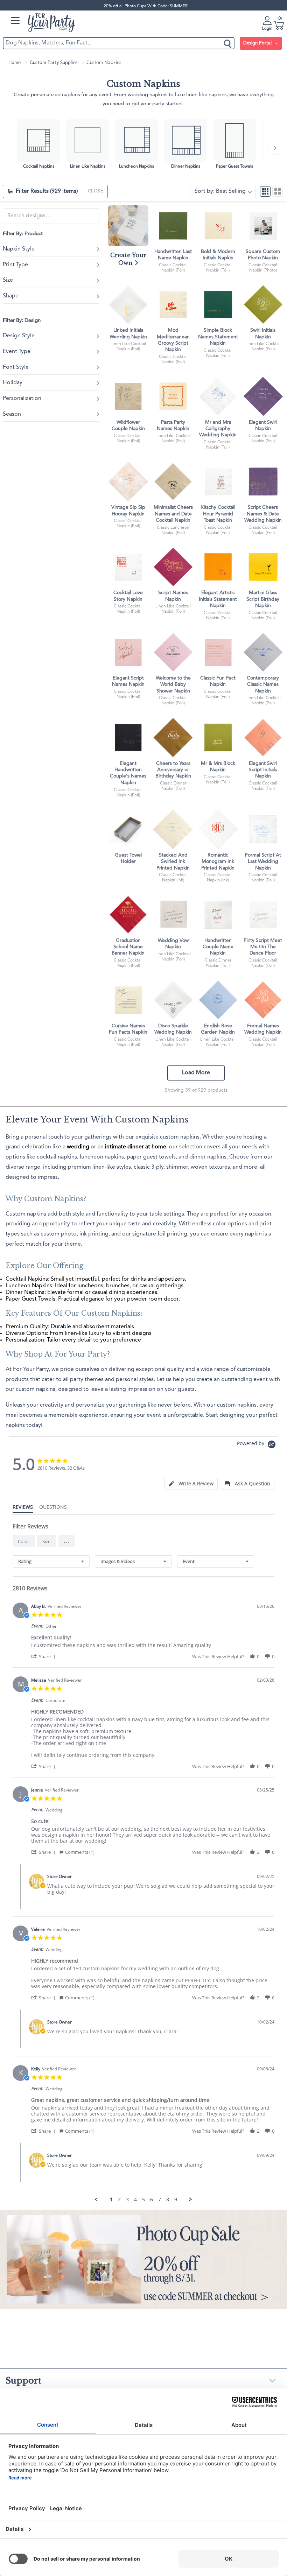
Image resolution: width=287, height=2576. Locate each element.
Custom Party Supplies (54, 63)
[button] (66, 1541)
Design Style (19, 336)
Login (267, 29)
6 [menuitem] (152, 2200)
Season (12, 414)
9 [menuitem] (176, 2200)
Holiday (13, 383)
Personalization (22, 399)
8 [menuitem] (168, 2200)
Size (8, 280)
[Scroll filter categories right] (275, 148)
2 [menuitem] (119, 2200)
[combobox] (51, 1561)
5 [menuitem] (143, 2200)
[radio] (24, 1541)
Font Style (16, 367)
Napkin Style (19, 249)
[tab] (191, 1484)
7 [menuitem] (160, 2200)
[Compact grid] (265, 191)
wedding (78, 1147)
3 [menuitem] (127, 2200)
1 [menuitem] (111, 2200)
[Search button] (228, 43)
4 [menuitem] (135, 2200)
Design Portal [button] (258, 43)
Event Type (17, 352)
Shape (11, 296)
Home (15, 63)
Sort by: (220, 191)
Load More (196, 1073)
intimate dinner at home (136, 1147)
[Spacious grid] (278, 191)
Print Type (15, 265)
